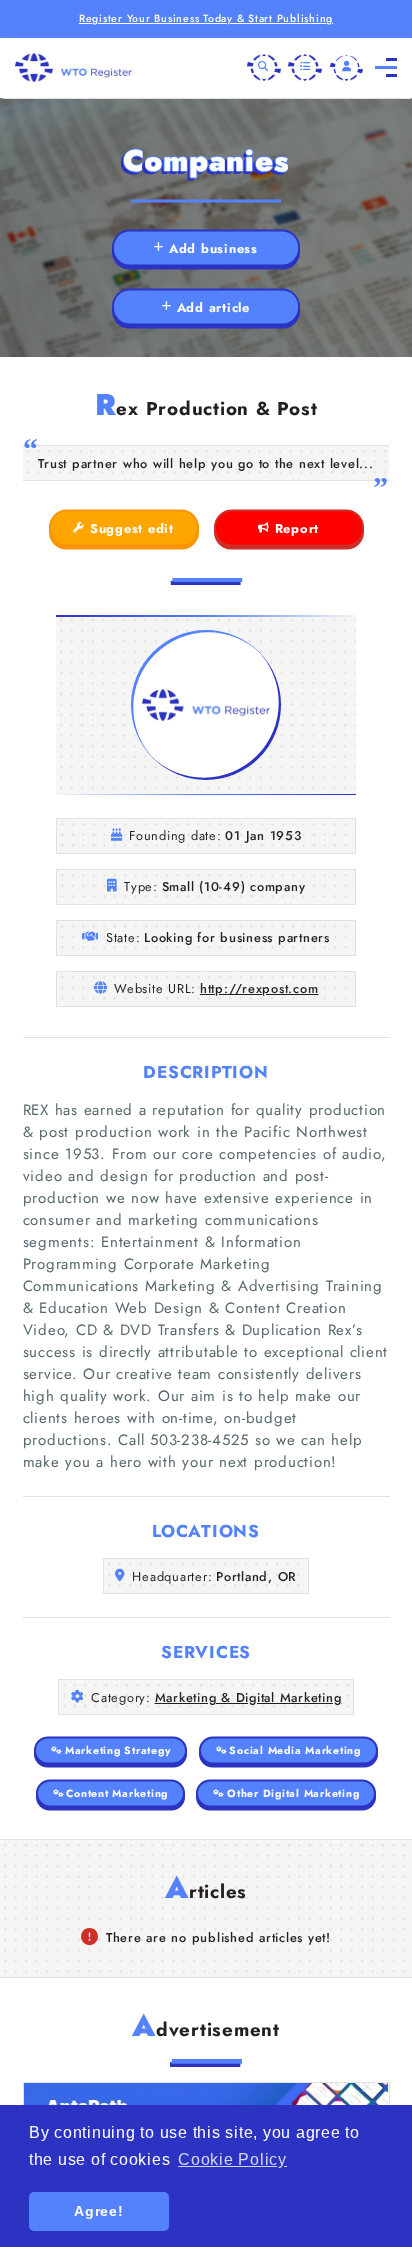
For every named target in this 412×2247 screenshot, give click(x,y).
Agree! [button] (99, 2211)
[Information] (305, 68)
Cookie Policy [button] (232, 2159)
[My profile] (347, 68)
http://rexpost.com (259, 988)
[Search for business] (264, 68)
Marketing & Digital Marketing (248, 1697)
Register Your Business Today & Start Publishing (206, 18)
